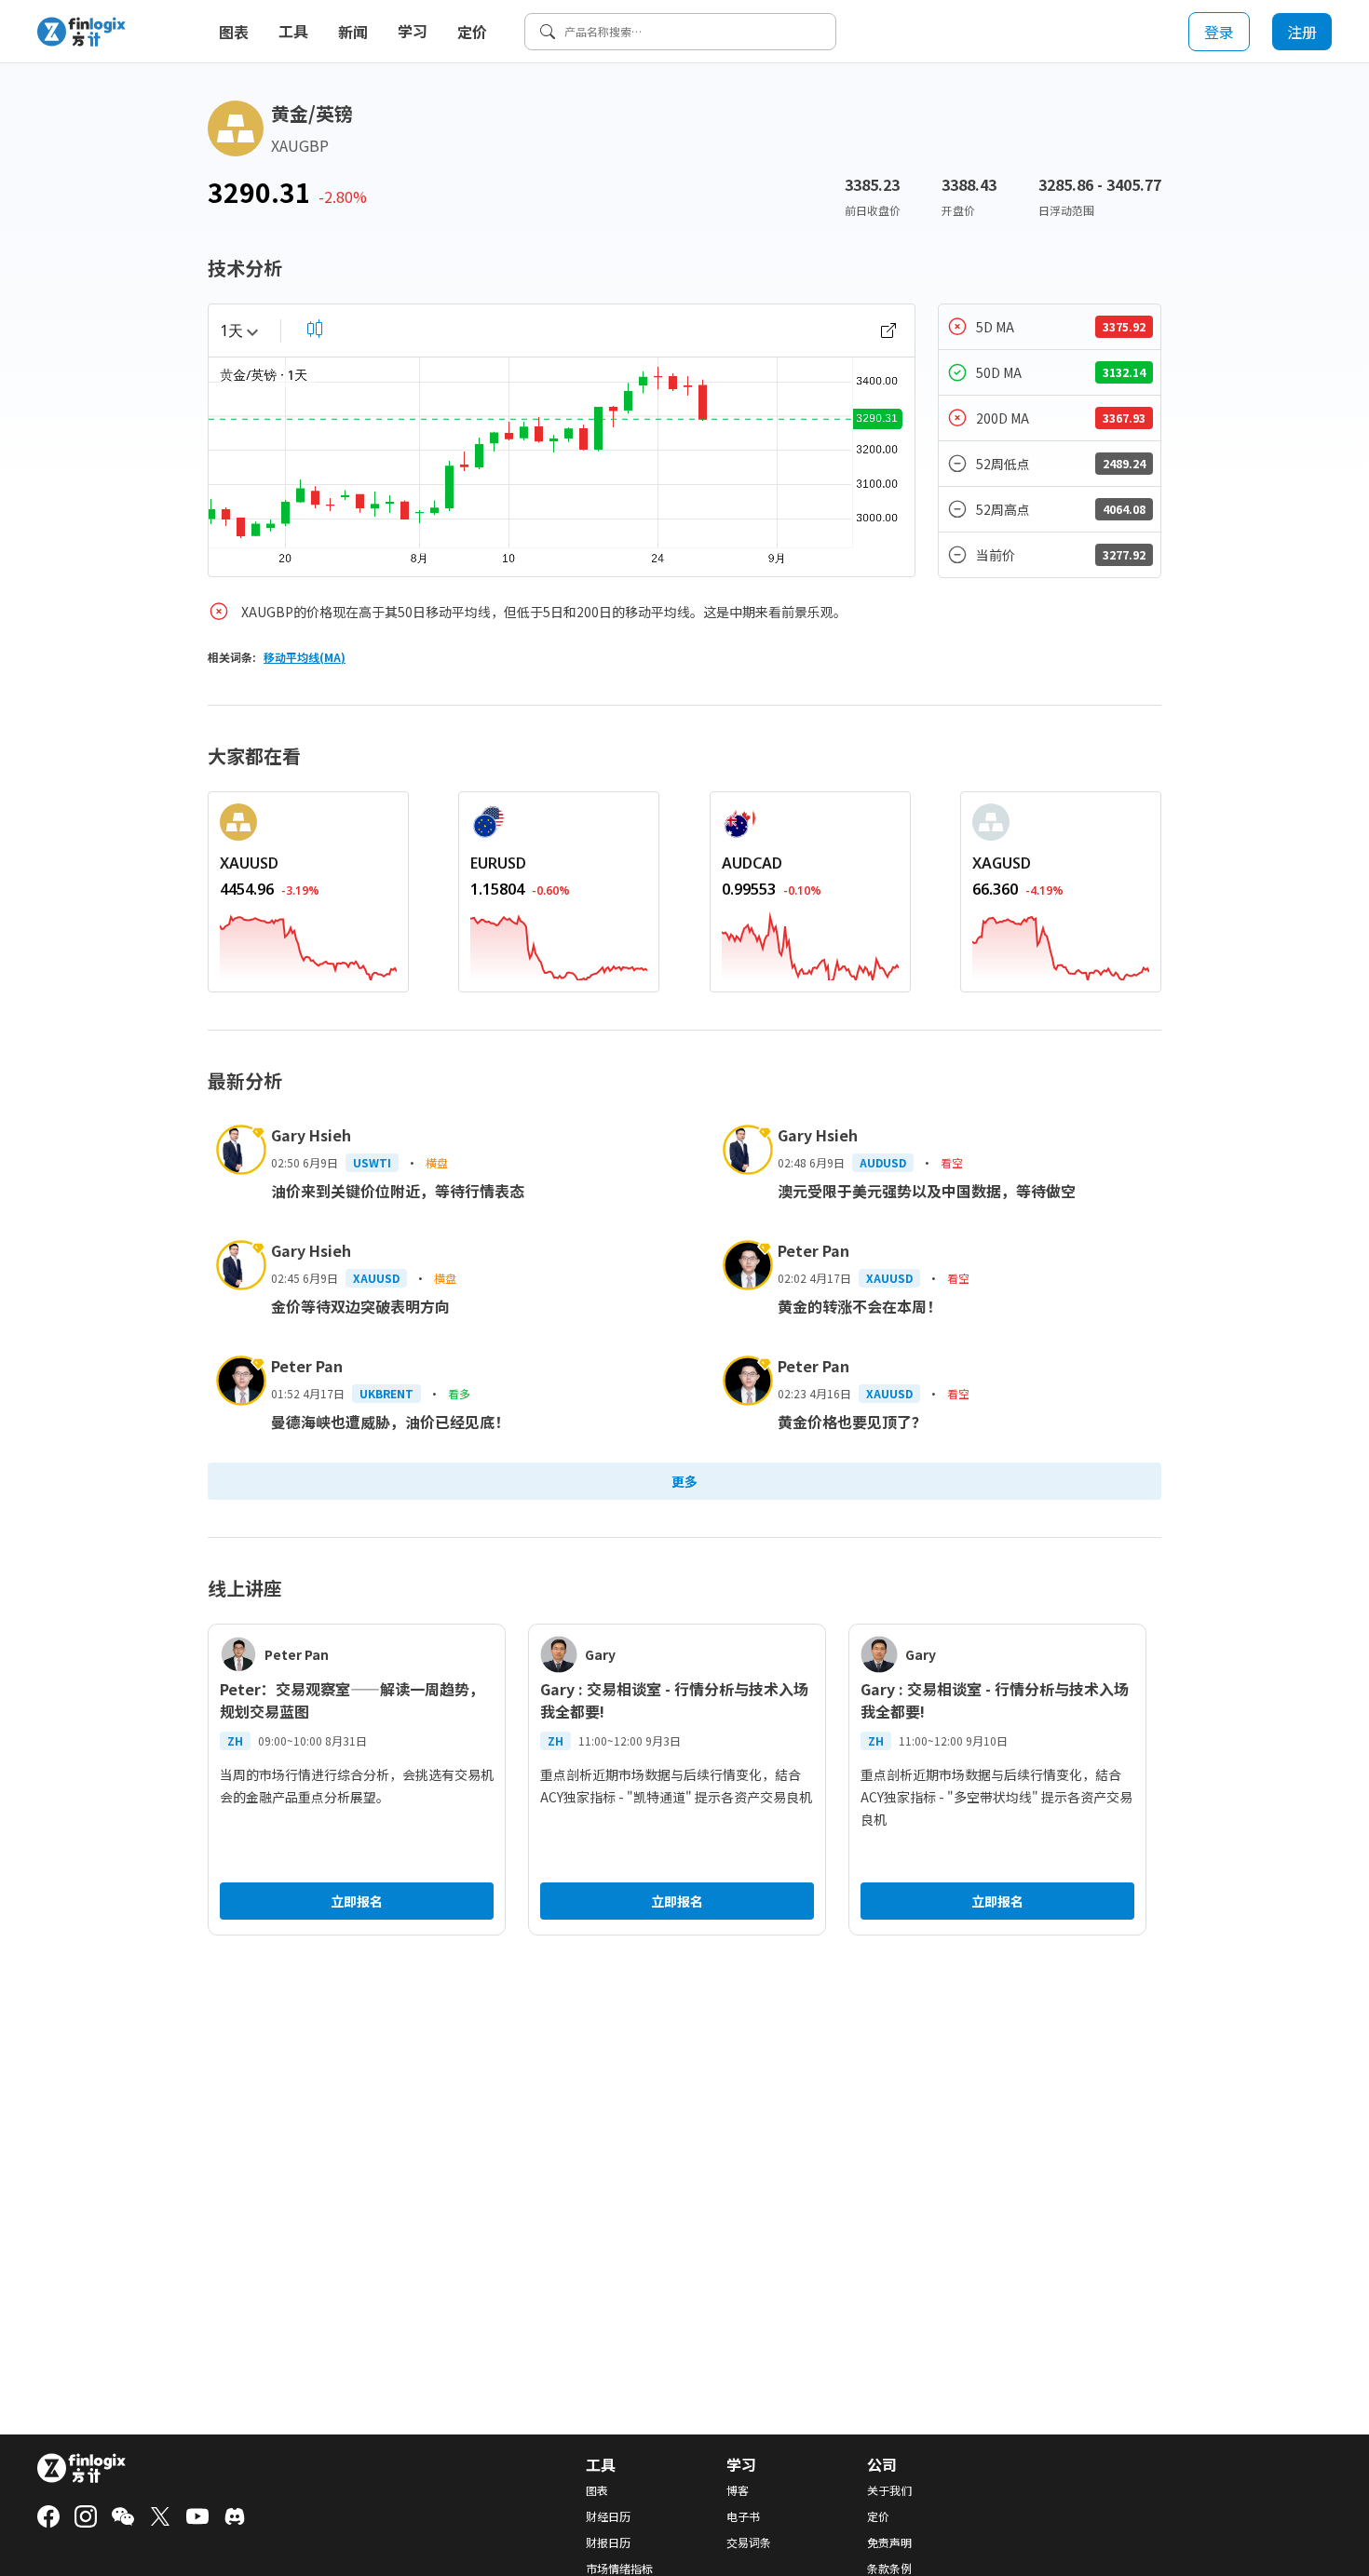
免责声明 (889, 2542)
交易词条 (749, 2542)
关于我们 (889, 2490)
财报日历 (608, 2542)
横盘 (437, 1162)
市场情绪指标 (619, 2569)
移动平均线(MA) (305, 657)
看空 (952, 1162)
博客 (738, 2490)
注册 (1302, 32)
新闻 (353, 32)
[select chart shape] (315, 329)
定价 (472, 32)
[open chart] (888, 330)
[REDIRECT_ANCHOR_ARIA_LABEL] (308, 944)
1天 (231, 330)
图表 (234, 32)
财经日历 (608, 2516)
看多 (459, 1393)
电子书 (743, 2516)
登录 (1219, 32)
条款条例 (889, 2569)
